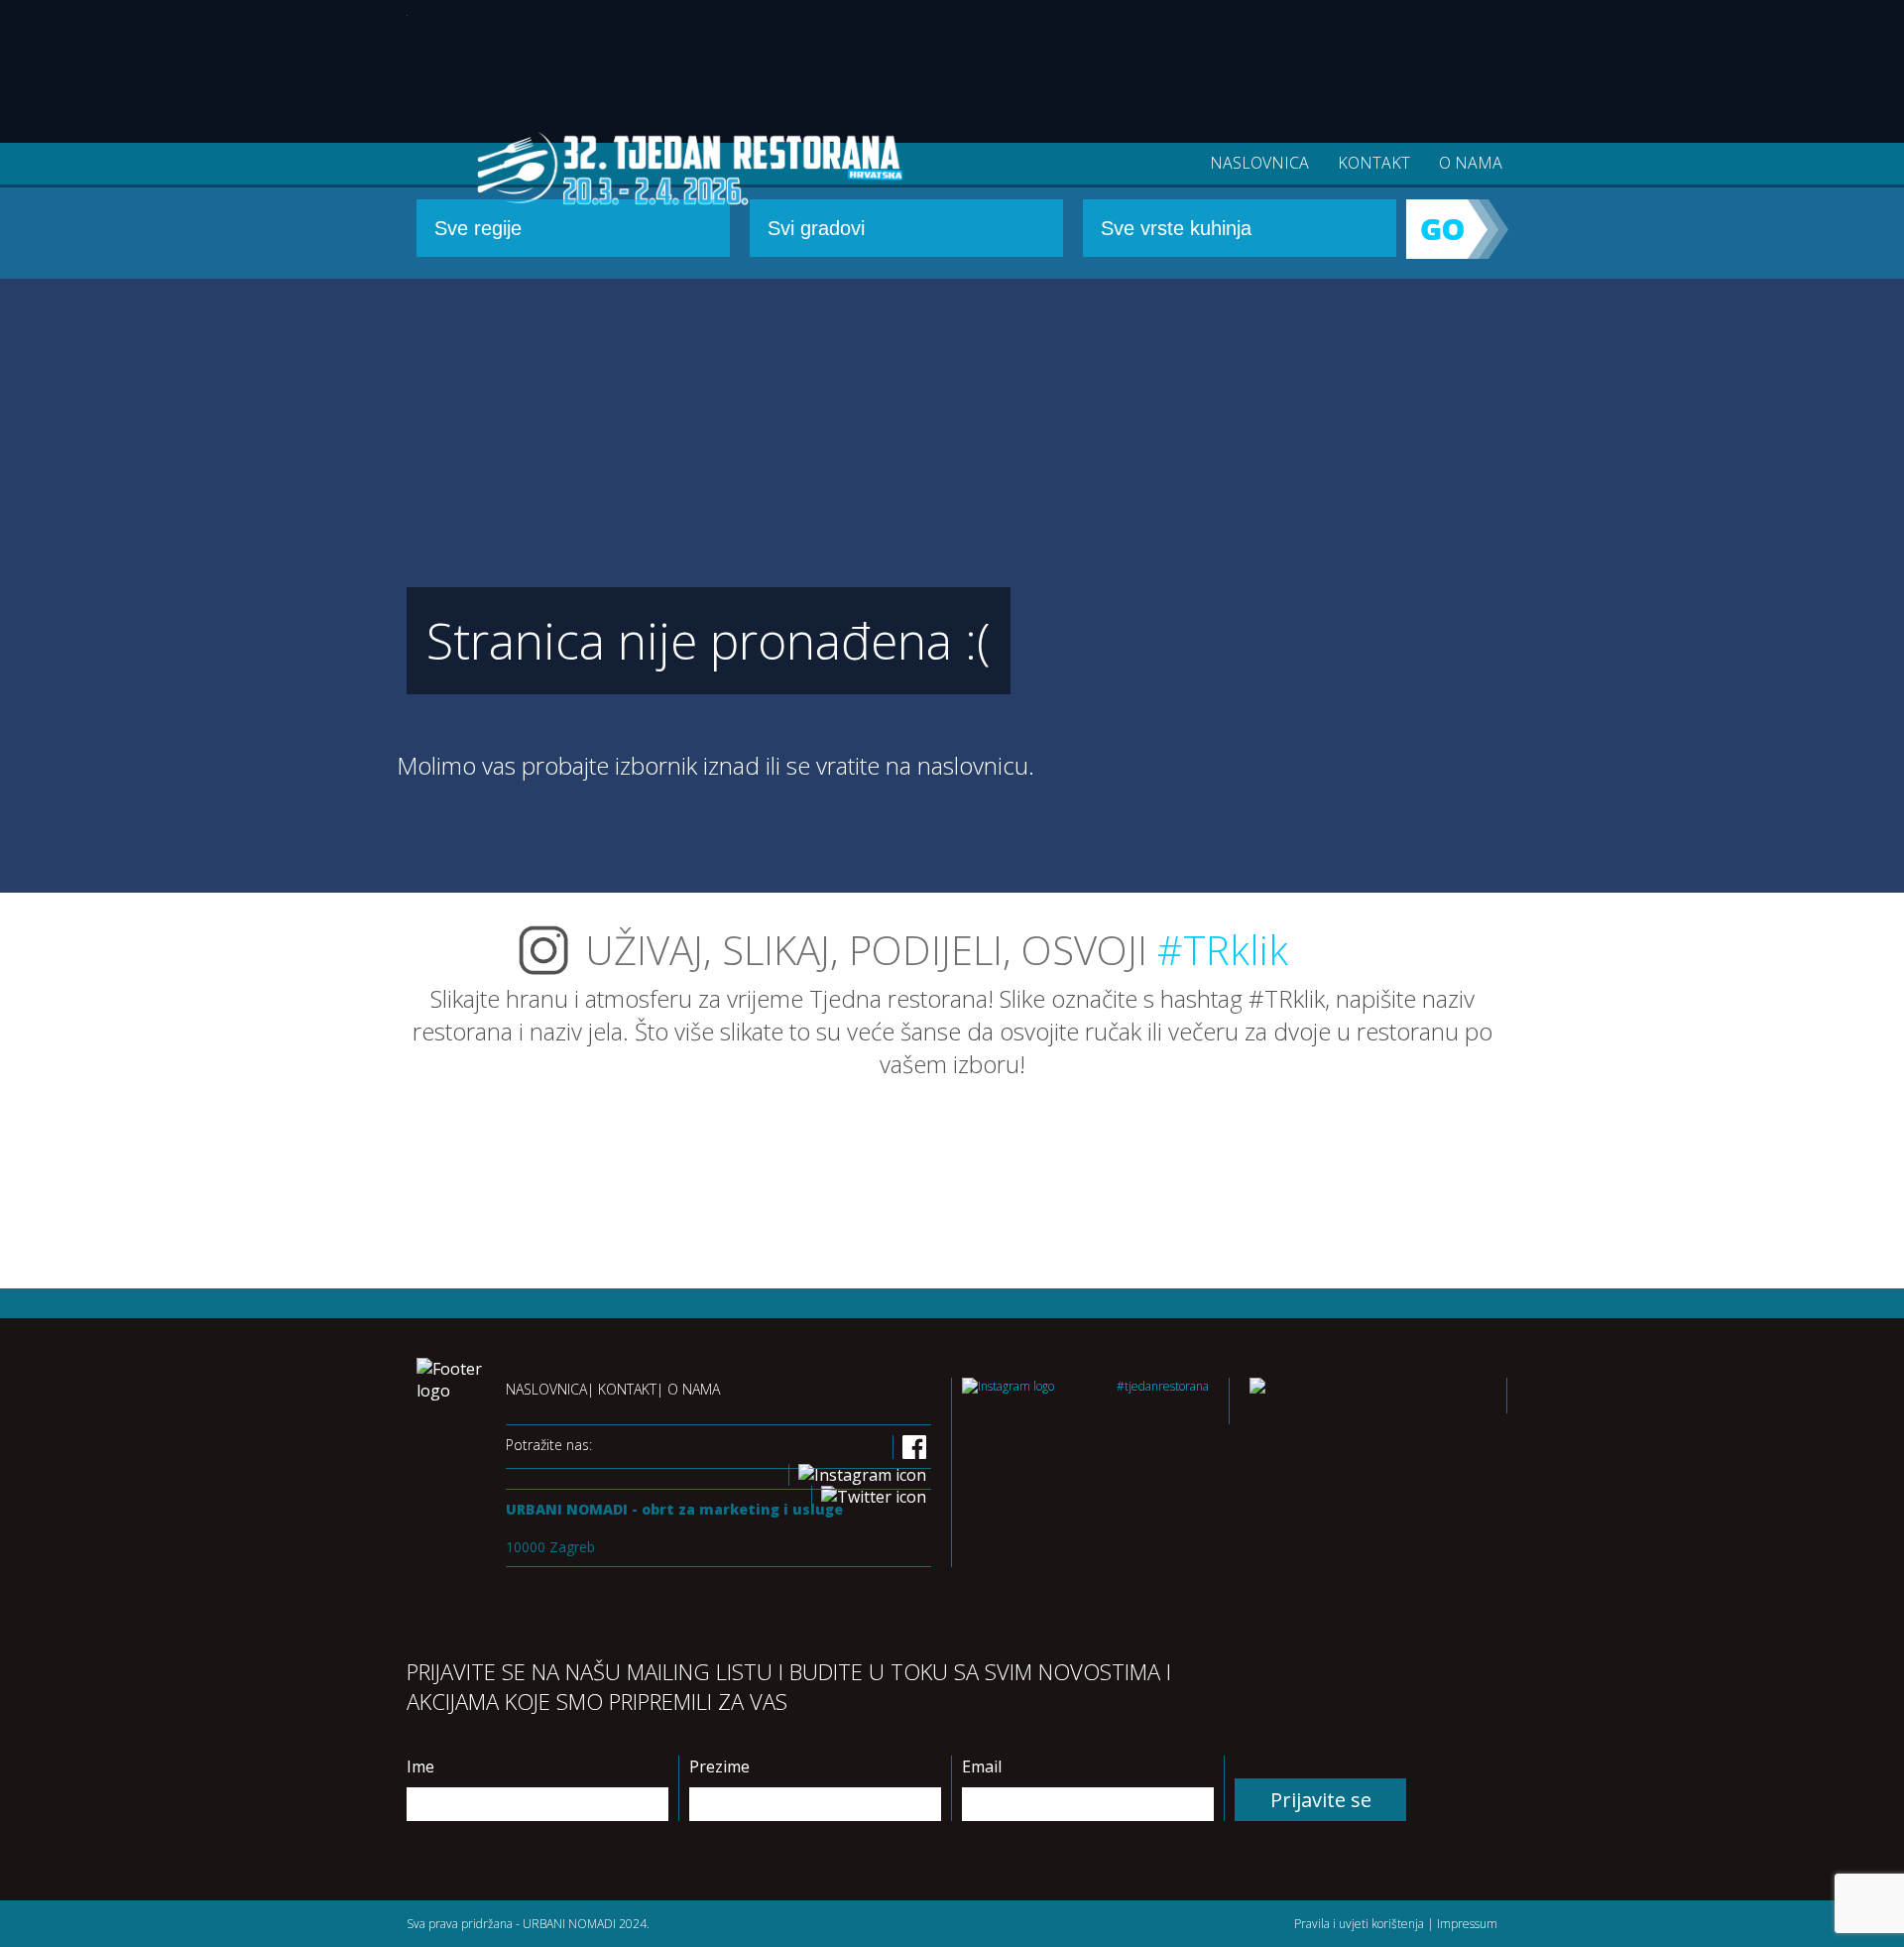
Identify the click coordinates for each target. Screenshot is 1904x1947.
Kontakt (1374, 163)
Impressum (1467, 1924)
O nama (1471, 163)
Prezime (719, 1766)
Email (982, 1766)
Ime (420, 1766)
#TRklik (1223, 950)
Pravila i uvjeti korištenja (1359, 1924)
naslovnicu (973, 765)
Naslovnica (1259, 163)
